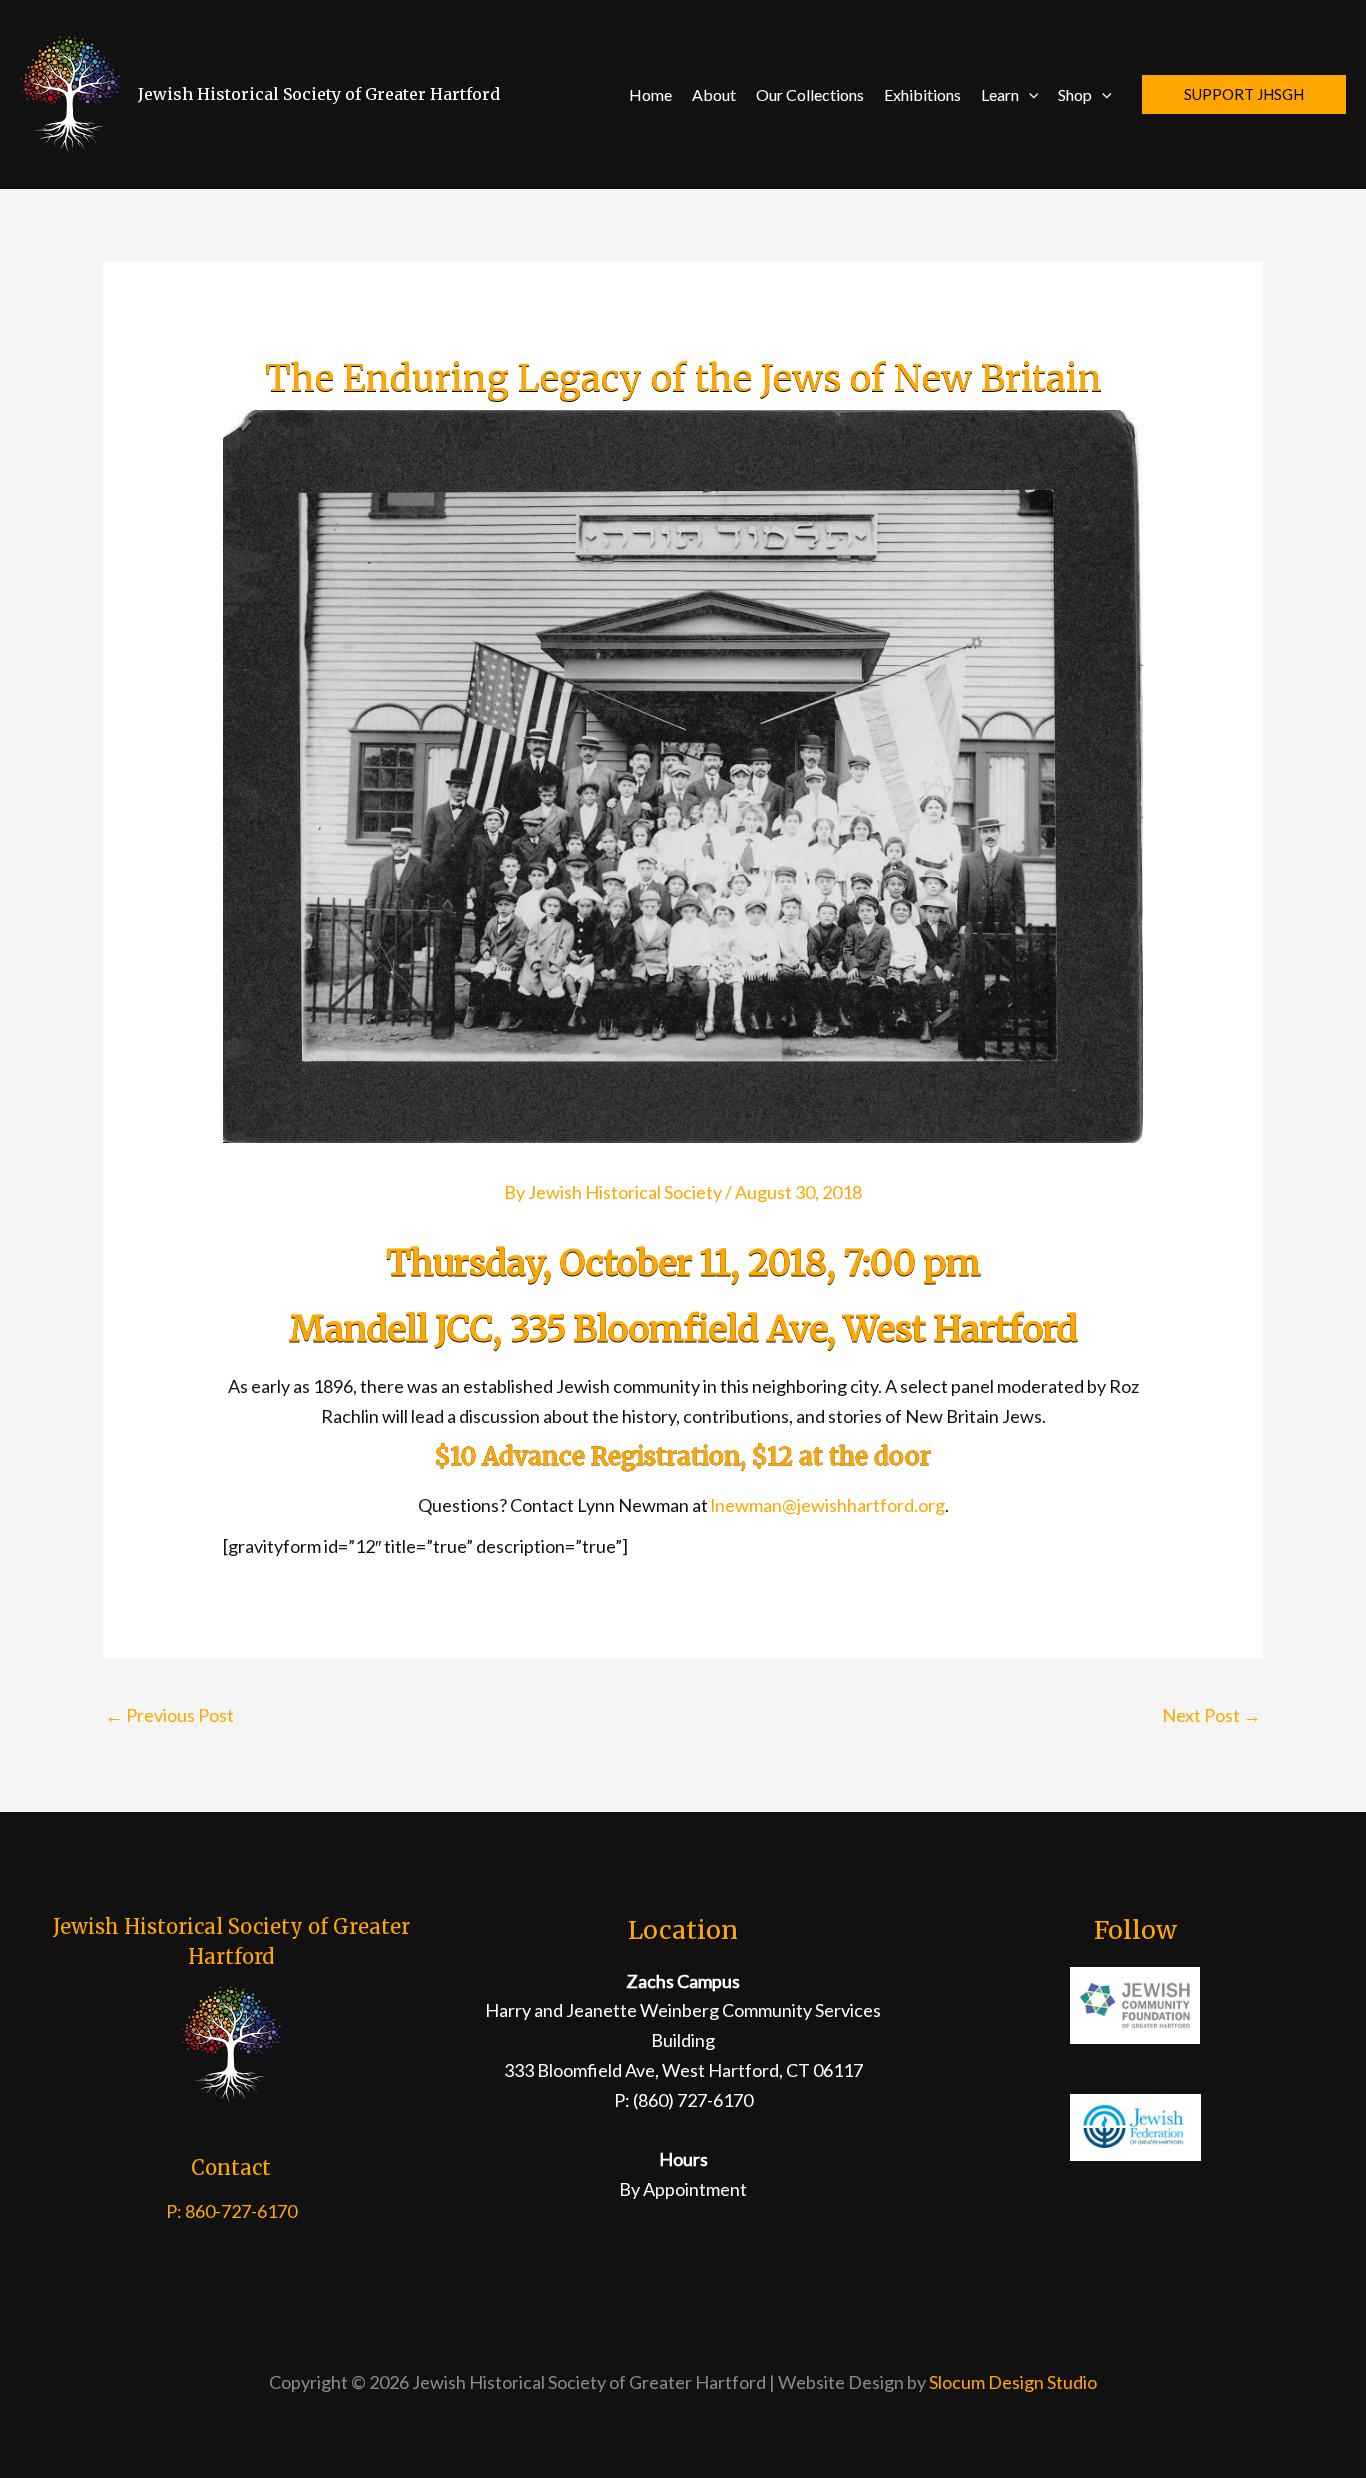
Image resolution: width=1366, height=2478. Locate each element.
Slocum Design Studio (1013, 2382)
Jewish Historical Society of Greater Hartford (319, 94)
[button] (1029, 94)
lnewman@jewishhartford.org (828, 1505)
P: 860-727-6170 (231, 2211)
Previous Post (169, 1715)
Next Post (1211, 1715)
